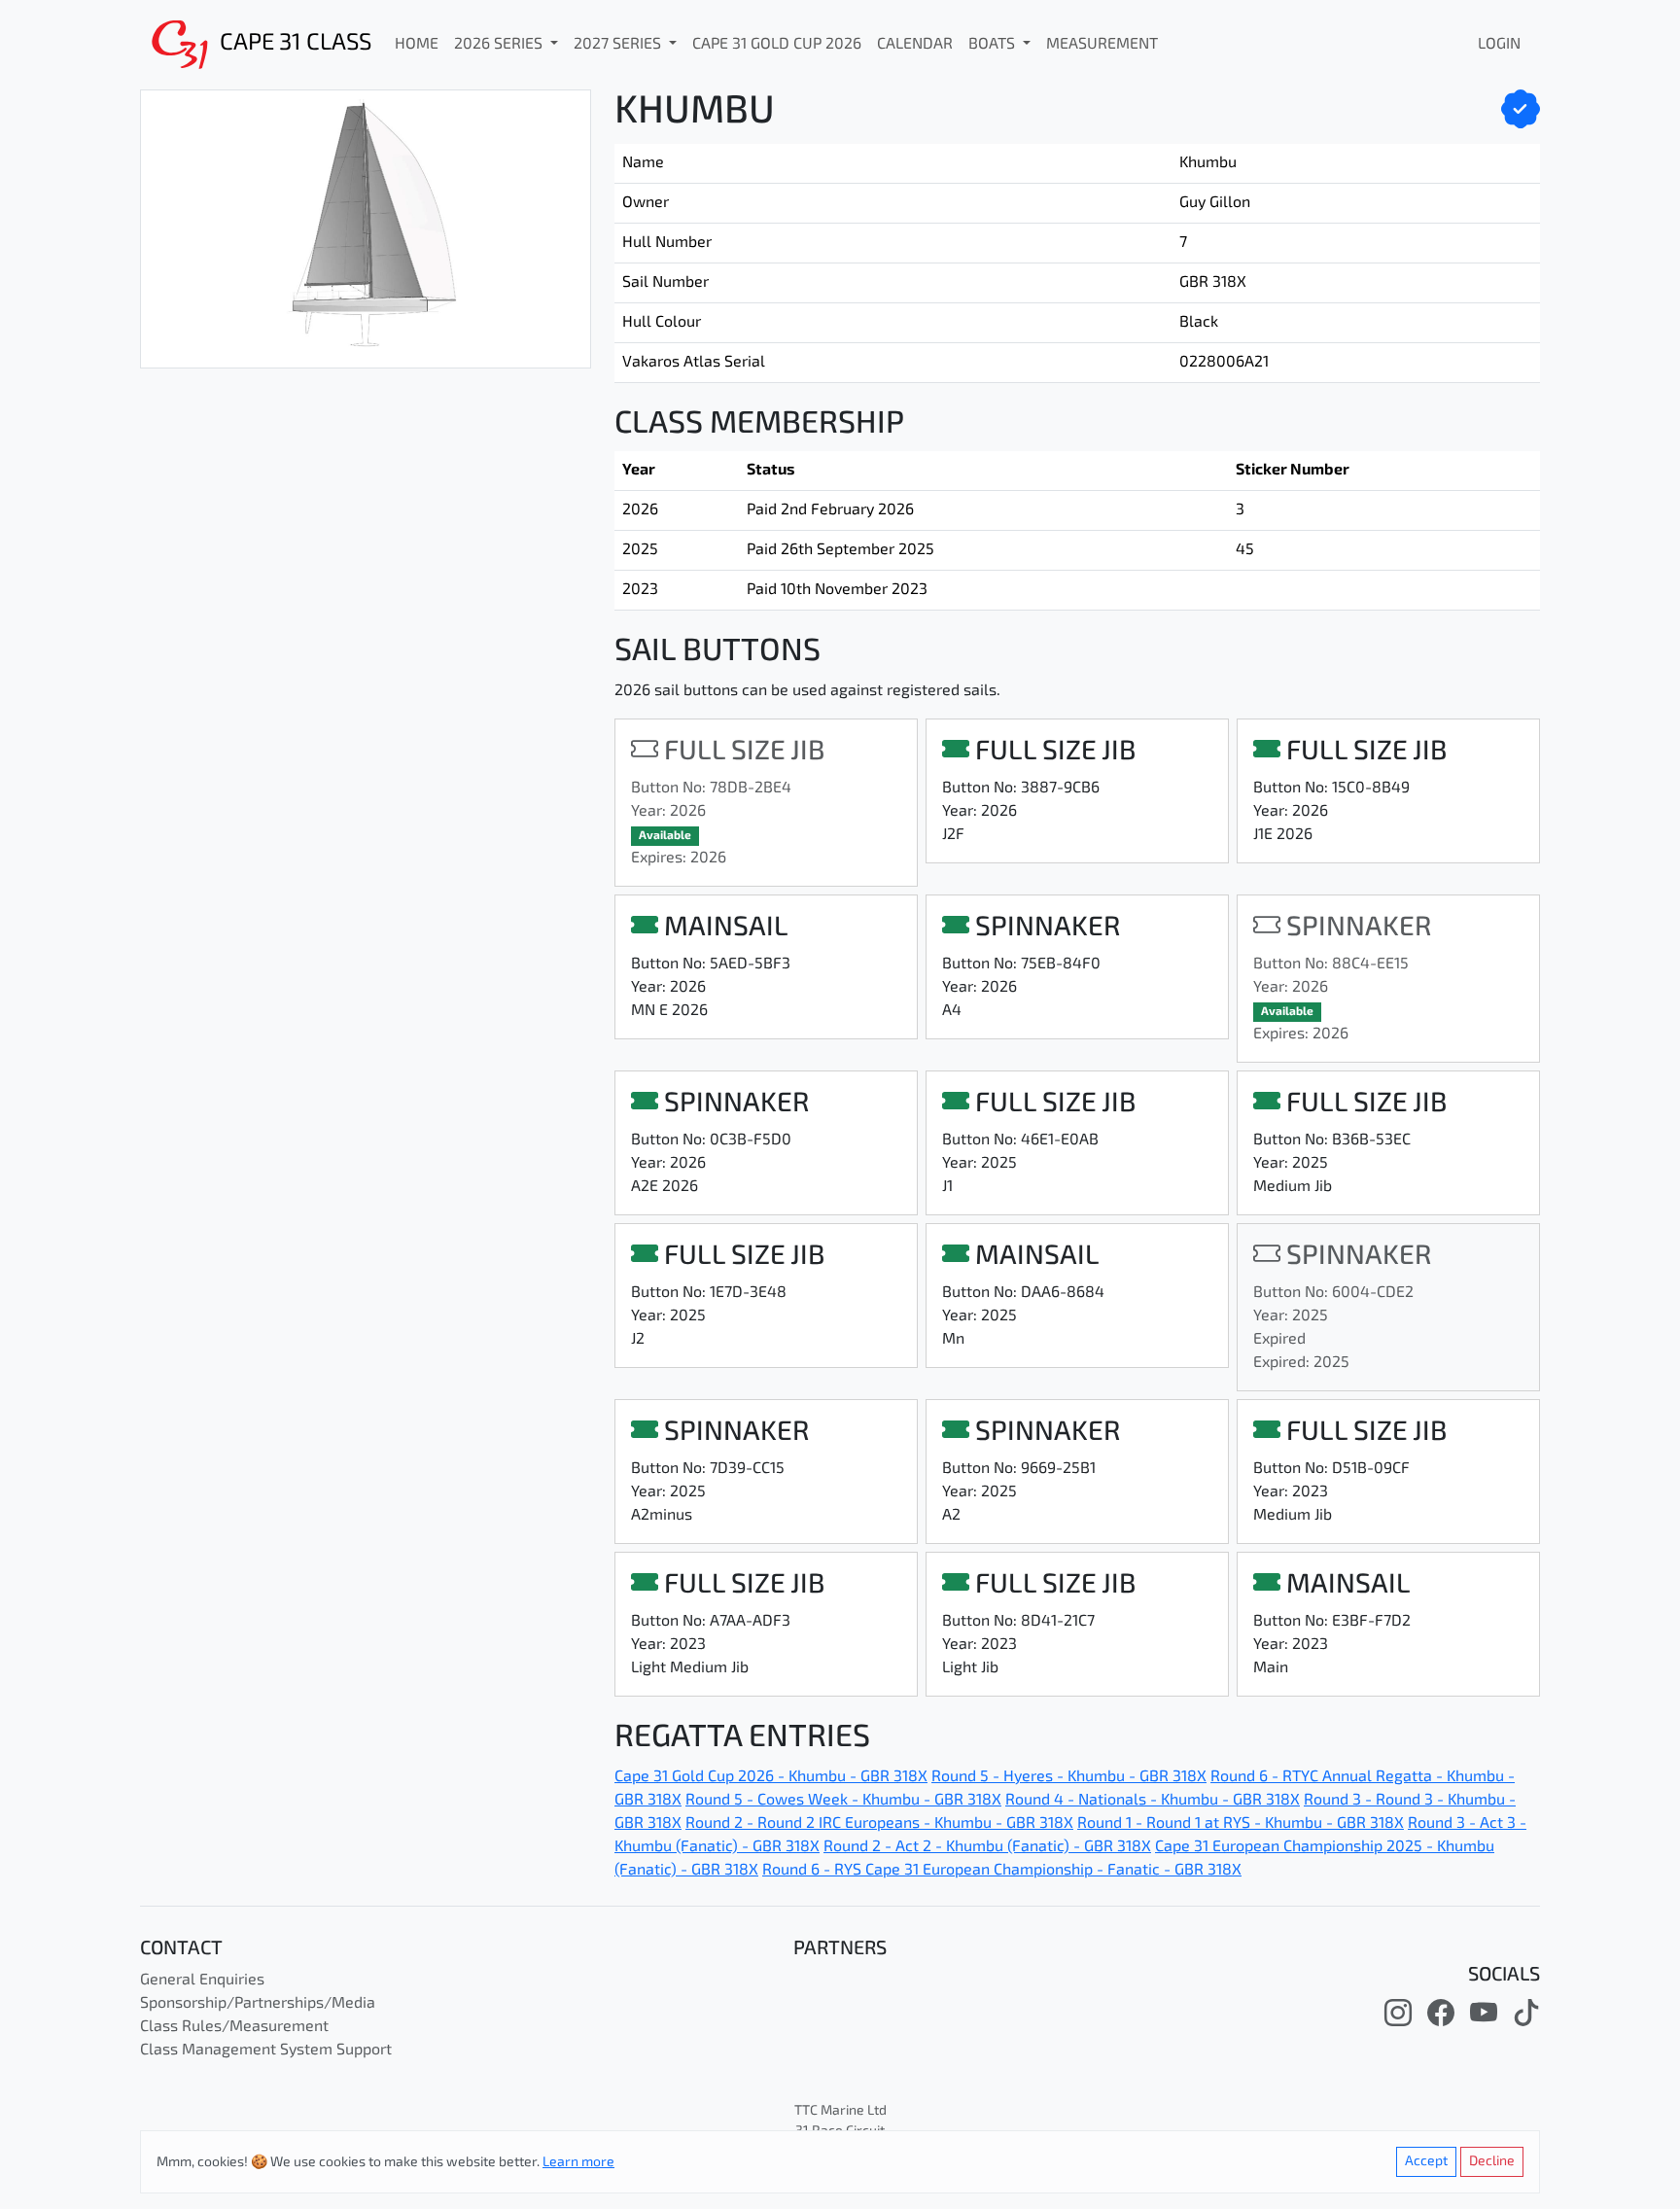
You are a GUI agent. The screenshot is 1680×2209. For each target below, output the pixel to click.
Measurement (1102, 45)
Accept (1426, 2162)
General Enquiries (202, 1981)
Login (1499, 45)
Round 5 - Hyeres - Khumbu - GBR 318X (1069, 1777)
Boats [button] (994, 45)
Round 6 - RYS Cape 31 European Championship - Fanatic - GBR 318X (1002, 1871)
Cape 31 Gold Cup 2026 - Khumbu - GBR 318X (771, 1777)
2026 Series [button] (500, 45)
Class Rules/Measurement (234, 2027)
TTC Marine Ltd (840, 2111)
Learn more (578, 2163)
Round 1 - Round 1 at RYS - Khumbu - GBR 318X (1241, 1824)
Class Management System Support (266, 2051)
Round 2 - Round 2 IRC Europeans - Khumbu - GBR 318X (879, 1824)
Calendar (915, 45)
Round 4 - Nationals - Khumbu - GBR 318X (1153, 1801)
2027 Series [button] (619, 45)
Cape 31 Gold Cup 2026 (777, 45)
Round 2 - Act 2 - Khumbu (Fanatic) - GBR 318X (987, 1847)
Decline (1492, 2162)
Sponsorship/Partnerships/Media (258, 2004)
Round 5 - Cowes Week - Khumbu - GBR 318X (843, 1801)
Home (417, 45)
